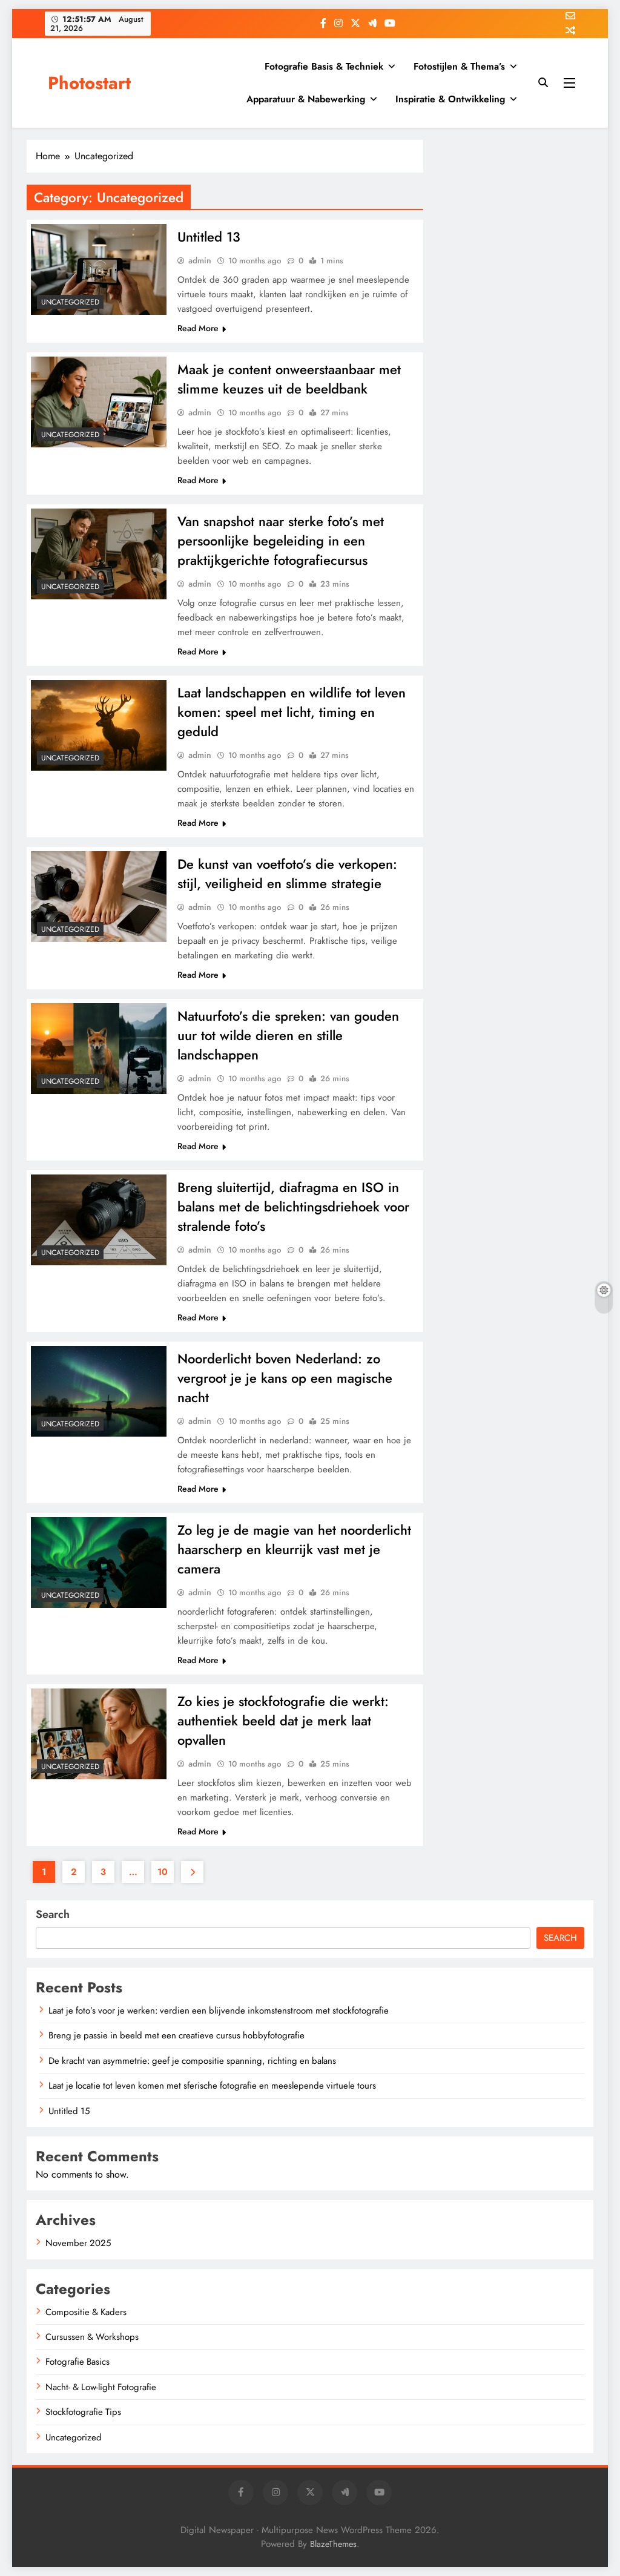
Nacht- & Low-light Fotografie (101, 2387)
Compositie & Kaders (86, 2312)
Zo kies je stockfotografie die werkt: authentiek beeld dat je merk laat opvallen (283, 1721)
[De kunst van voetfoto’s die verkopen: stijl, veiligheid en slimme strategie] (99, 897)
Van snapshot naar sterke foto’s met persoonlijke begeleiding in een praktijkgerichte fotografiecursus (281, 541)
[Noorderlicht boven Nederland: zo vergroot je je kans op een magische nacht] (99, 1391)
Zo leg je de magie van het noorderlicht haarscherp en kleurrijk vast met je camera (294, 1549)
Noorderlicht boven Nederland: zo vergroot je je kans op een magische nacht (285, 1378)
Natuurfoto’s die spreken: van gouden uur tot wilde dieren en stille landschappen (288, 1035)
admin (200, 260)
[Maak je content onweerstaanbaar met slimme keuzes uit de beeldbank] (99, 402)
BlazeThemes (333, 2544)
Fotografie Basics (77, 2362)
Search (53, 1914)
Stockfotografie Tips (83, 2412)
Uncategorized (70, 302)
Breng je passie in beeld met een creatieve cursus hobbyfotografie (176, 2035)
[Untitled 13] (99, 269)
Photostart (89, 83)
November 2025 (78, 2243)
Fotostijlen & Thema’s (459, 66)
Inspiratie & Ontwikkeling (450, 99)
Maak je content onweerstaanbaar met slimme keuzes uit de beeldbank (289, 379)
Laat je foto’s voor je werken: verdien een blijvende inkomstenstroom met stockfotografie (219, 2011)
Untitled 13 (209, 237)
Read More (198, 328)
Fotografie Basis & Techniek (324, 66)
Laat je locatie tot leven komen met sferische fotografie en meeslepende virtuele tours (212, 2086)
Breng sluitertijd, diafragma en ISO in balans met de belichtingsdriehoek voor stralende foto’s (293, 1207)
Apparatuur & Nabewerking (306, 99)
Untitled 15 (69, 2111)
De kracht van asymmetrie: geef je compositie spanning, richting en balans (192, 2061)
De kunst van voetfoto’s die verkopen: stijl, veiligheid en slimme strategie (287, 874)
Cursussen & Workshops (92, 2337)
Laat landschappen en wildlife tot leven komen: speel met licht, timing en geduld (292, 712)
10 (163, 1872)
